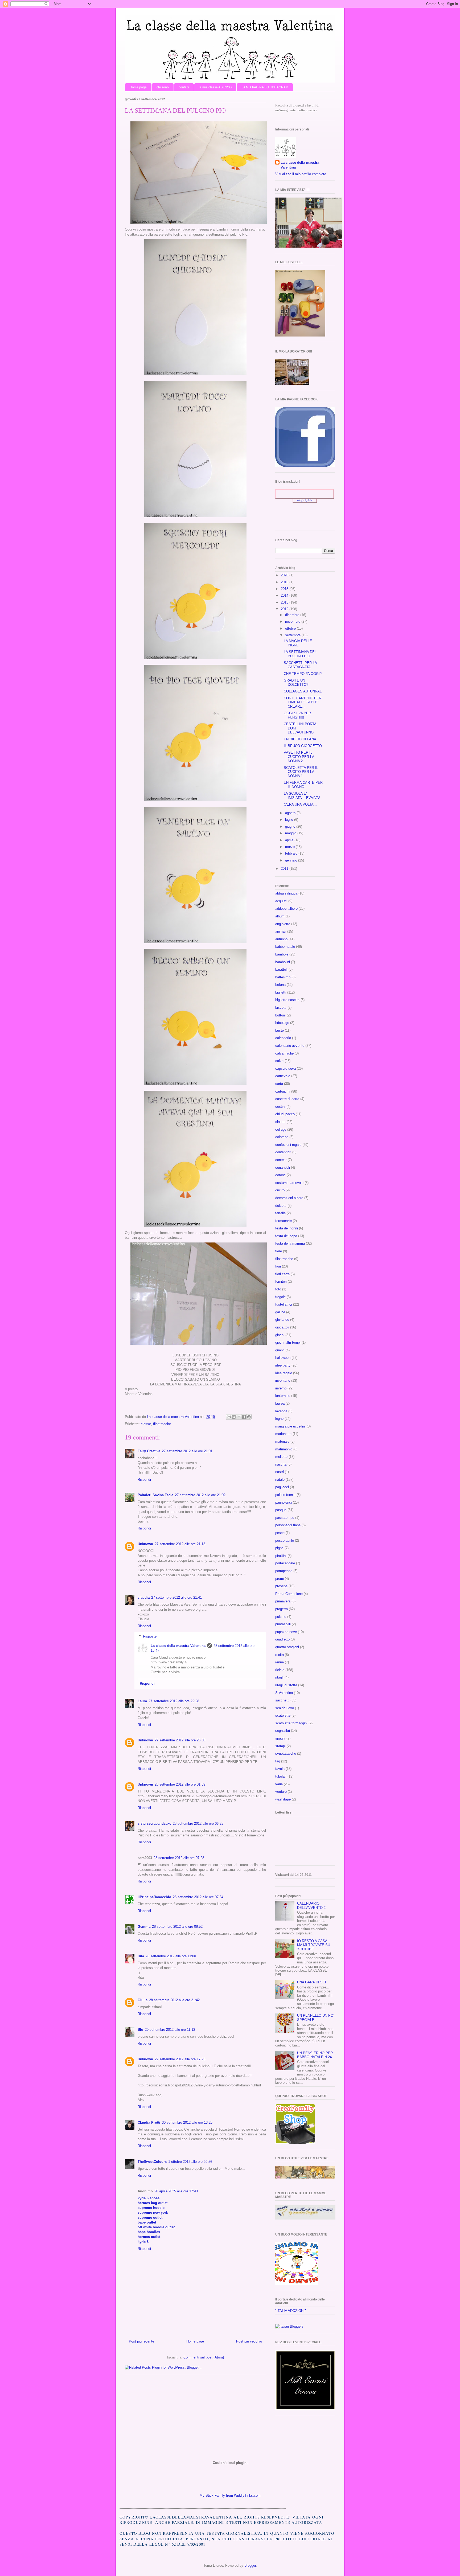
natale (280, 1480)
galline (280, 1312)
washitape (283, 1799)
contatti (184, 87)
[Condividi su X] (239, 1417)
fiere (279, 1251)
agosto (291, 813)
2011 (285, 869)
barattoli (281, 969)
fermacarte (284, 1221)
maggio (291, 833)
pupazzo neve (286, 1632)
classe (146, 1424)
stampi (280, 1746)
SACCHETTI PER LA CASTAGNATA (300, 665)
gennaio (292, 860)
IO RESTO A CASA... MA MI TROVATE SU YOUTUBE (314, 1945)
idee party (283, 1365)
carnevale (283, 1076)
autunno (281, 939)
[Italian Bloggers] (289, 2326)
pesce (280, 1533)
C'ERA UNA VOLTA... (300, 804)
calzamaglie (284, 1053)
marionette (283, 1434)
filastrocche (162, 1424)
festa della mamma (290, 1243)
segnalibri (283, 1731)
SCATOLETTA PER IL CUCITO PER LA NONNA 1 (301, 772)
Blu (140, 2030)
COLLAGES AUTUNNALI (303, 691)
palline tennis (285, 1495)
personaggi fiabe (288, 1525)
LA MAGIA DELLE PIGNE (298, 643)
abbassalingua (286, 893)
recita (280, 1655)
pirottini (281, 1556)
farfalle (280, 1213)
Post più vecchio (249, 2341)
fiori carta (282, 1274)
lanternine (283, 1396)
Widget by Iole (305, 500)
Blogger (250, 2565)
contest (281, 1160)
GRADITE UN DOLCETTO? (296, 682)
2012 (285, 609)
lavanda (281, 1411)
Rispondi (144, 1480)
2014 (285, 595)
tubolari (281, 1776)
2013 (285, 602)
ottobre (291, 628)
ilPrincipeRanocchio (154, 1897)
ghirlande (282, 1320)
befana (280, 985)
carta (279, 1084)
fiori (278, 1266)
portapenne (284, 1571)
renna (280, 1662)
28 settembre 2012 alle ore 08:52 (177, 1927)
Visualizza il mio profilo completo (301, 174)
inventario (283, 1381)
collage (281, 1129)
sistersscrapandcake (154, 1824)
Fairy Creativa (149, 1451)
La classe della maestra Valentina (178, 1646)
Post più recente (141, 2341)
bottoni (280, 1015)
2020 (285, 575)
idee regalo (284, 1373)
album (280, 916)
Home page (138, 87)
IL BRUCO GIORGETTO (303, 746)
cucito (280, 1190)
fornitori (281, 1281)
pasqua (281, 1510)
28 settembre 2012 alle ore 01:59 (180, 1784)
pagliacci (282, 1487)
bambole (282, 954)
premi (280, 1579)
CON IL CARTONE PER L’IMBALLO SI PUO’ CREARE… (303, 702)
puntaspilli (283, 1624)
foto (278, 1289)
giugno (291, 826)
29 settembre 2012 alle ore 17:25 (180, 2059)
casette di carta (287, 1099)
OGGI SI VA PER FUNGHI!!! (297, 715)
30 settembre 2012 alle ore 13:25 (187, 2122)
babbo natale (285, 947)
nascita (281, 1464)
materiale (282, 1441)
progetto (282, 1609)
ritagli (279, 1677)
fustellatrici (284, 1304)
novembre (293, 622)
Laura (142, 1701)
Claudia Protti (149, 2122)
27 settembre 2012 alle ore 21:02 (200, 1495)
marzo (290, 847)
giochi (280, 1335)
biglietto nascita (287, 1000)
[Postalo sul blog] (234, 1417)
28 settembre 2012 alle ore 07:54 (198, 1897)
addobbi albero (286, 908)
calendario (283, 1038)
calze (279, 1061)
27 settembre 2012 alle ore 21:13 (180, 1544)
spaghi (280, 1738)
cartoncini (283, 1091)
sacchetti (282, 1700)
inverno (281, 1388)
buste (280, 1030)
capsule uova (286, 1068)
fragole (280, 1297)
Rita (141, 1956)
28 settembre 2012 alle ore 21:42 (174, 2000)
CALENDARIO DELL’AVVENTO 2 (311, 1906)
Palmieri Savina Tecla (155, 1495)
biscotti (281, 1008)
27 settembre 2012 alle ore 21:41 (176, 1597)
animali (281, 931)
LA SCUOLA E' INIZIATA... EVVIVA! (302, 796)
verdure (281, 1792)
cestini (280, 1107)
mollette (281, 1457)
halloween (283, 1358)
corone (280, 1175)
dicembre (293, 615)
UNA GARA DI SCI (312, 1982)
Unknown (145, 1544)
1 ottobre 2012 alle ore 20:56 (190, 2162)
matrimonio (284, 1449)
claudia (144, 1597)
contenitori (283, 1152)
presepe (281, 1586)
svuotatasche (286, 1753)
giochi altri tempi (288, 1342)
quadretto (282, 1639)
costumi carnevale (289, 1183)
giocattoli (282, 1327)
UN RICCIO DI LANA (300, 739)
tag (278, 1761)
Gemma (144, 1927)
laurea (280, 1403)
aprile (290, 840)
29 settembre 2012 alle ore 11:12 (170, 2030)
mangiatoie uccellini (290, 1426)
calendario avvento (290, 1046)
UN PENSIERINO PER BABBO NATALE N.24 (315, 2055)
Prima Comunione (289, 1594)
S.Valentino (284, 1693)
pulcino (281, 1617)
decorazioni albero (289, 1198)
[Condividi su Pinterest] (249, 1417)
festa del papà (286, 1236)
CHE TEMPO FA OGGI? (303, 674)
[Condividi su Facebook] (244, 1417)
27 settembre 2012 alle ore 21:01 (187, 1451)
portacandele (285, 1563)
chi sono (163, 87)
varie (279, 1784)
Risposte (150, 1636)
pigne (279, 1548)
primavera (283, 1601)
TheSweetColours (152, 2162)
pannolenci (284, 1502)
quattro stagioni (287, 1647)
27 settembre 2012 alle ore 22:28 (174, 1701)
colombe (282, 1137)
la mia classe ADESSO (215, 87)
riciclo (280, 1670)
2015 (285, 589)
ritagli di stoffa (286, 1685)
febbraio (292, 853)
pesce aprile (285, 1541)
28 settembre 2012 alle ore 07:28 (179, 1858)
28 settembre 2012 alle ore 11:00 (171, 1956)
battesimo (283, 977)
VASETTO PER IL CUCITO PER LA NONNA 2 (299, 757)
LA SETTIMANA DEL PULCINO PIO (300, 654)
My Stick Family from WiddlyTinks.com (230, 2495)
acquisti (281, 901)
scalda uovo (285, 1708)
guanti (280, 1350)
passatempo (285, 1518)
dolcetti (281, 1206)
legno (279, 1419)
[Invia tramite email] (229, 1417)
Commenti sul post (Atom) (204, 2357)
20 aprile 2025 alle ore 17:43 (176, 2191)
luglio (290, 820)
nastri (280, 1472)
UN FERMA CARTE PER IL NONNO (303, 785)
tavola (280, 1769)
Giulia (143, 2000)
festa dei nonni (287, 1228)
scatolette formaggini (291, 1723)
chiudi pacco (285, 1114)
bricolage (282, 1023)
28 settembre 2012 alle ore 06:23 (198, 1824)
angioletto (283, 924)
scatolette (283, 1715)
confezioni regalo (288, 1145)
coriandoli (283, 1168)
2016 (285, 582)
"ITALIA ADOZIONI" (291, 2311)
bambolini (283, 962)
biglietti (281, 992)
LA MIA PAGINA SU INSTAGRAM (265, 87)
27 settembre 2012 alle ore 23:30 (180, 1740)
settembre (293, 635)
